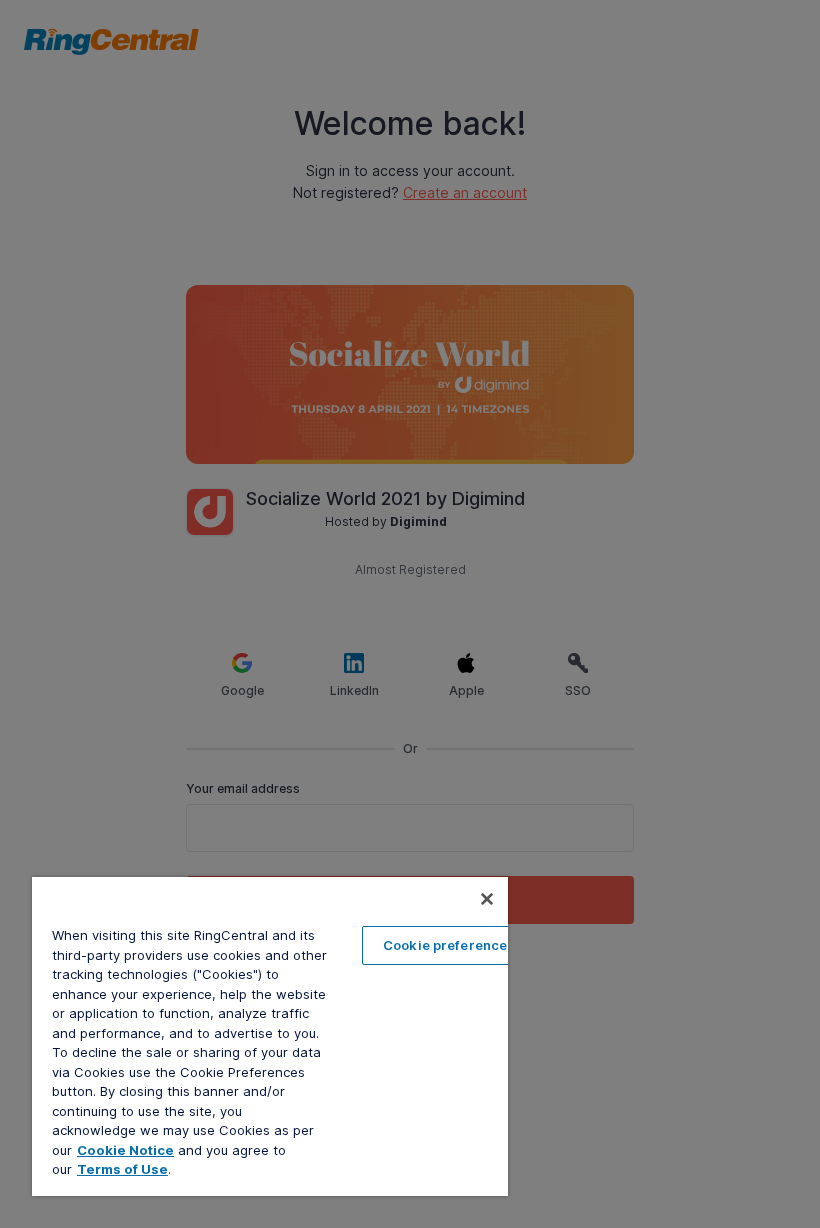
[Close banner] (487, 899)
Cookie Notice (125, 1150)
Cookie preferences (449, 945)
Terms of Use (122, 1169)
